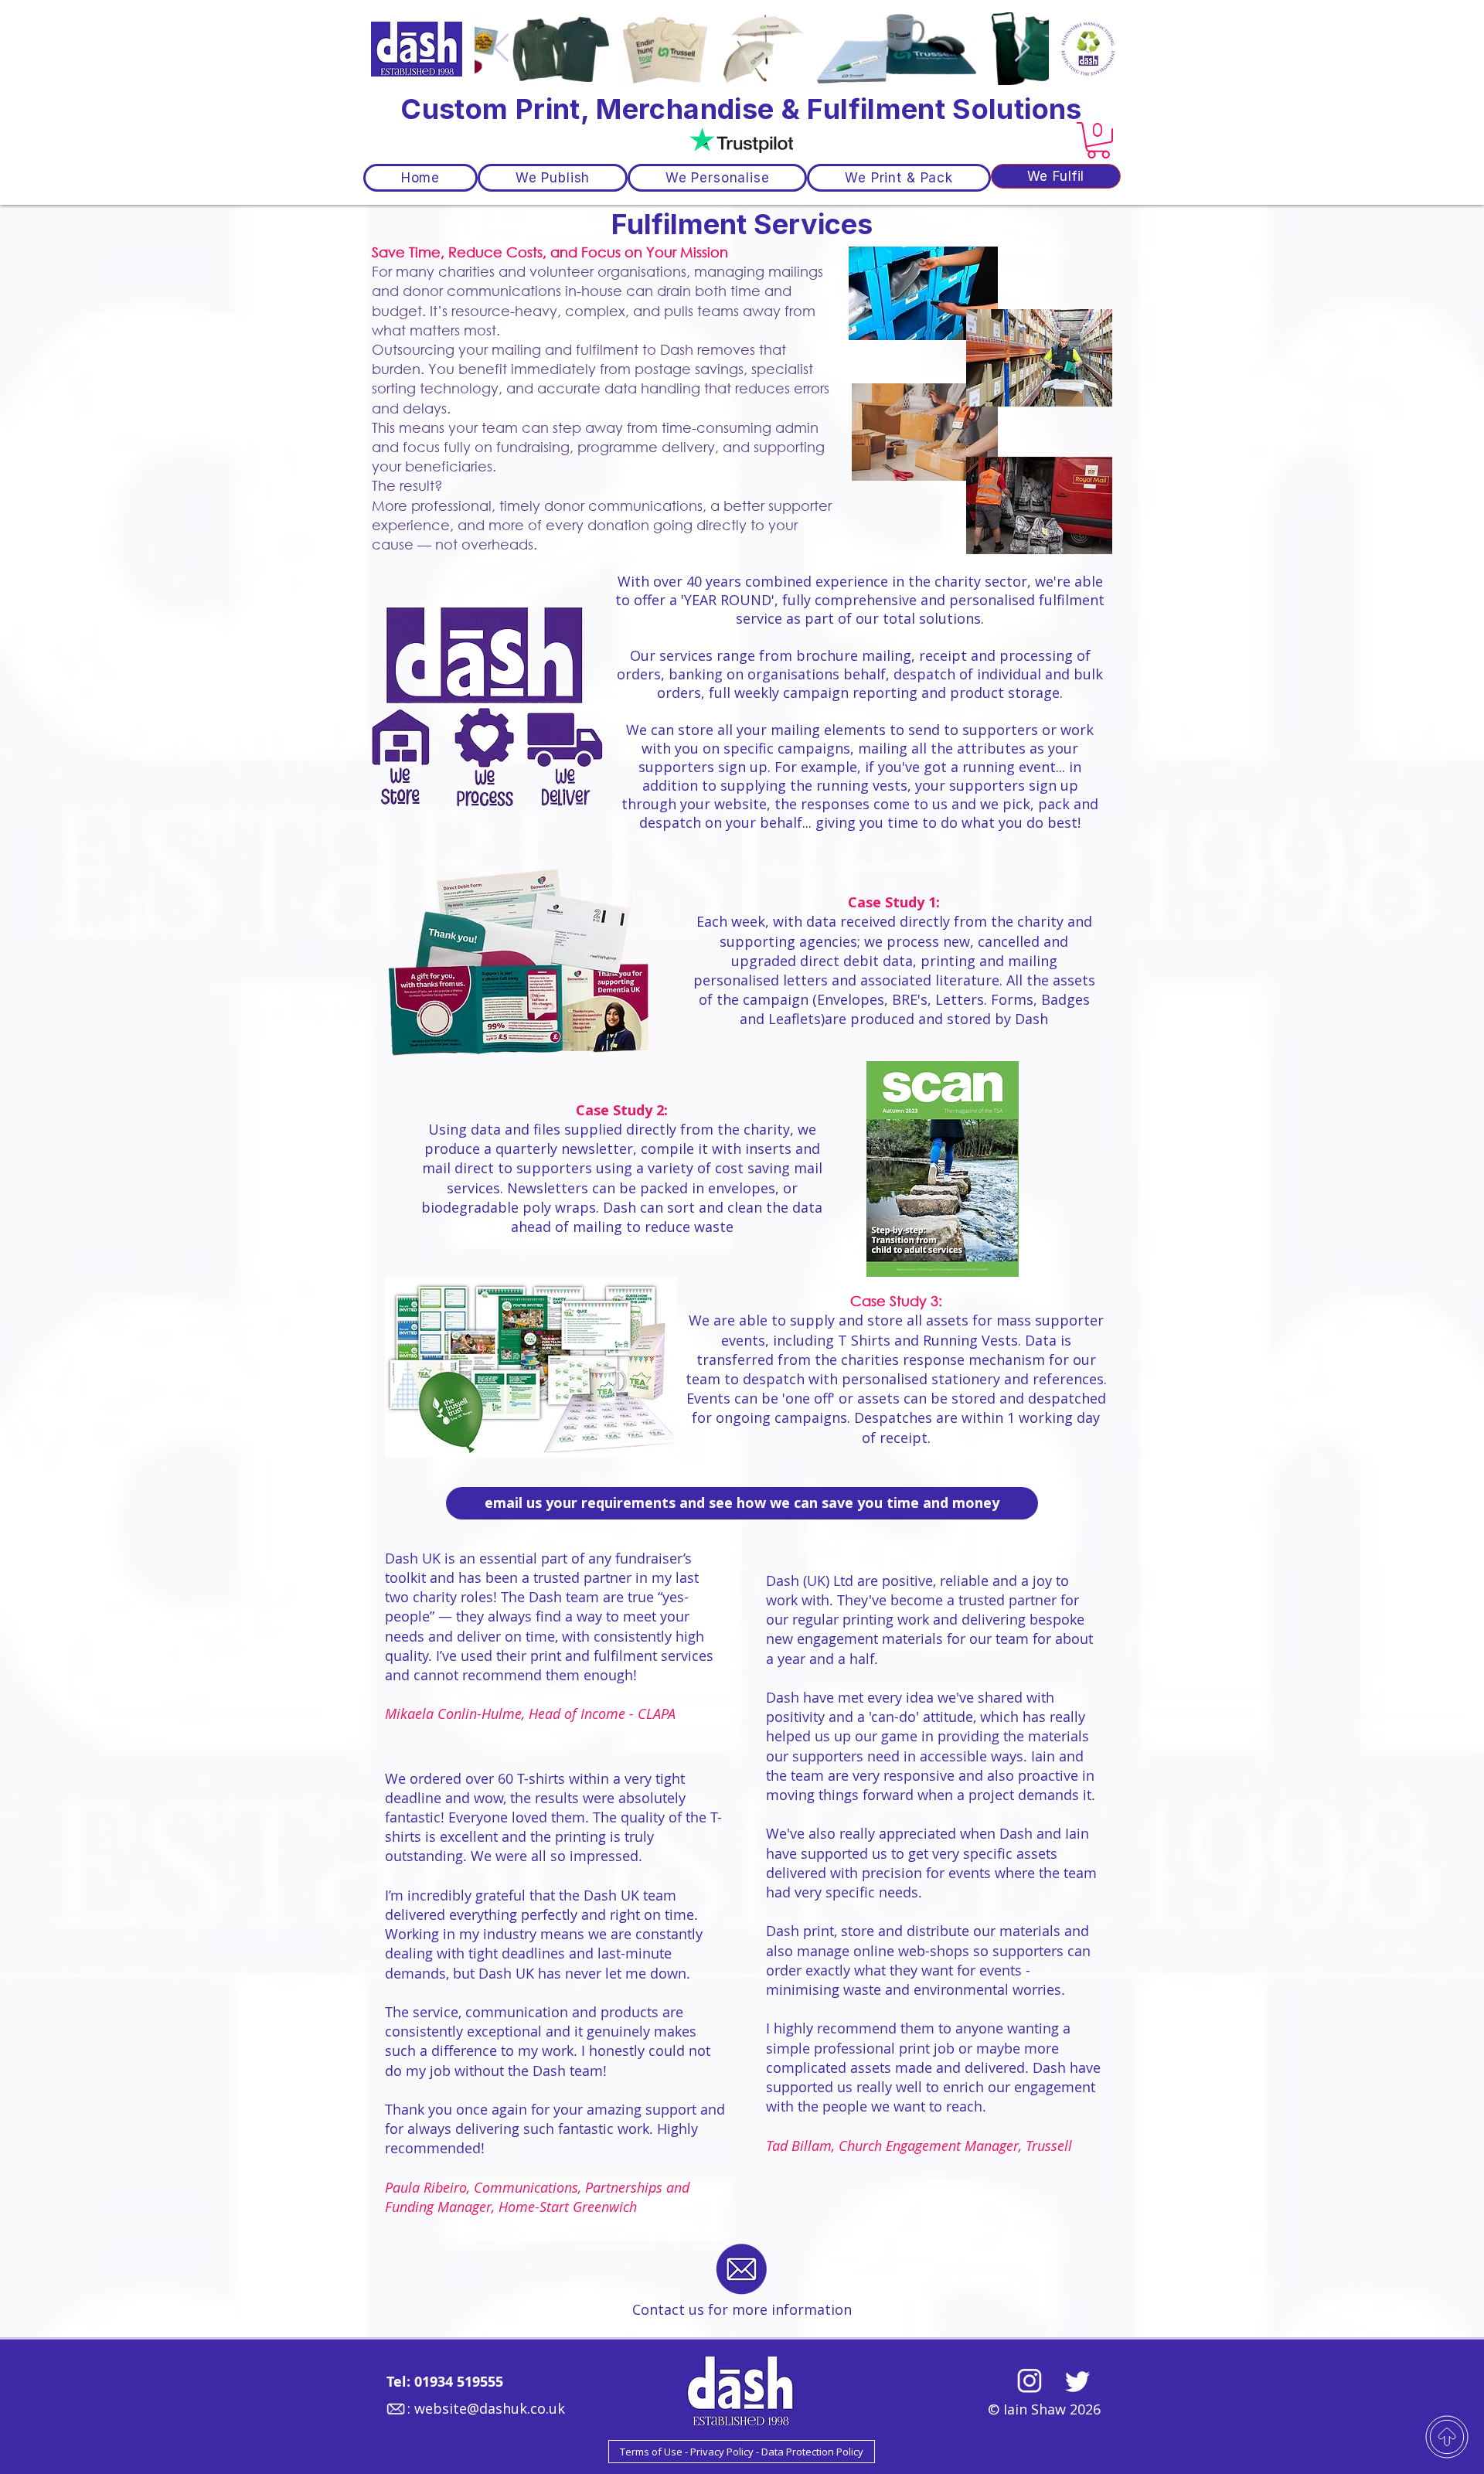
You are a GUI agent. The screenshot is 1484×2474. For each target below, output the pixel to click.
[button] (1098, 140)
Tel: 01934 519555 (445, 2382)
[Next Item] (1022, 48)
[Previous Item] (501, 48)
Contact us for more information (742, 2309)
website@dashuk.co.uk (490, 2408)
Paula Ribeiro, (429, 2187)
